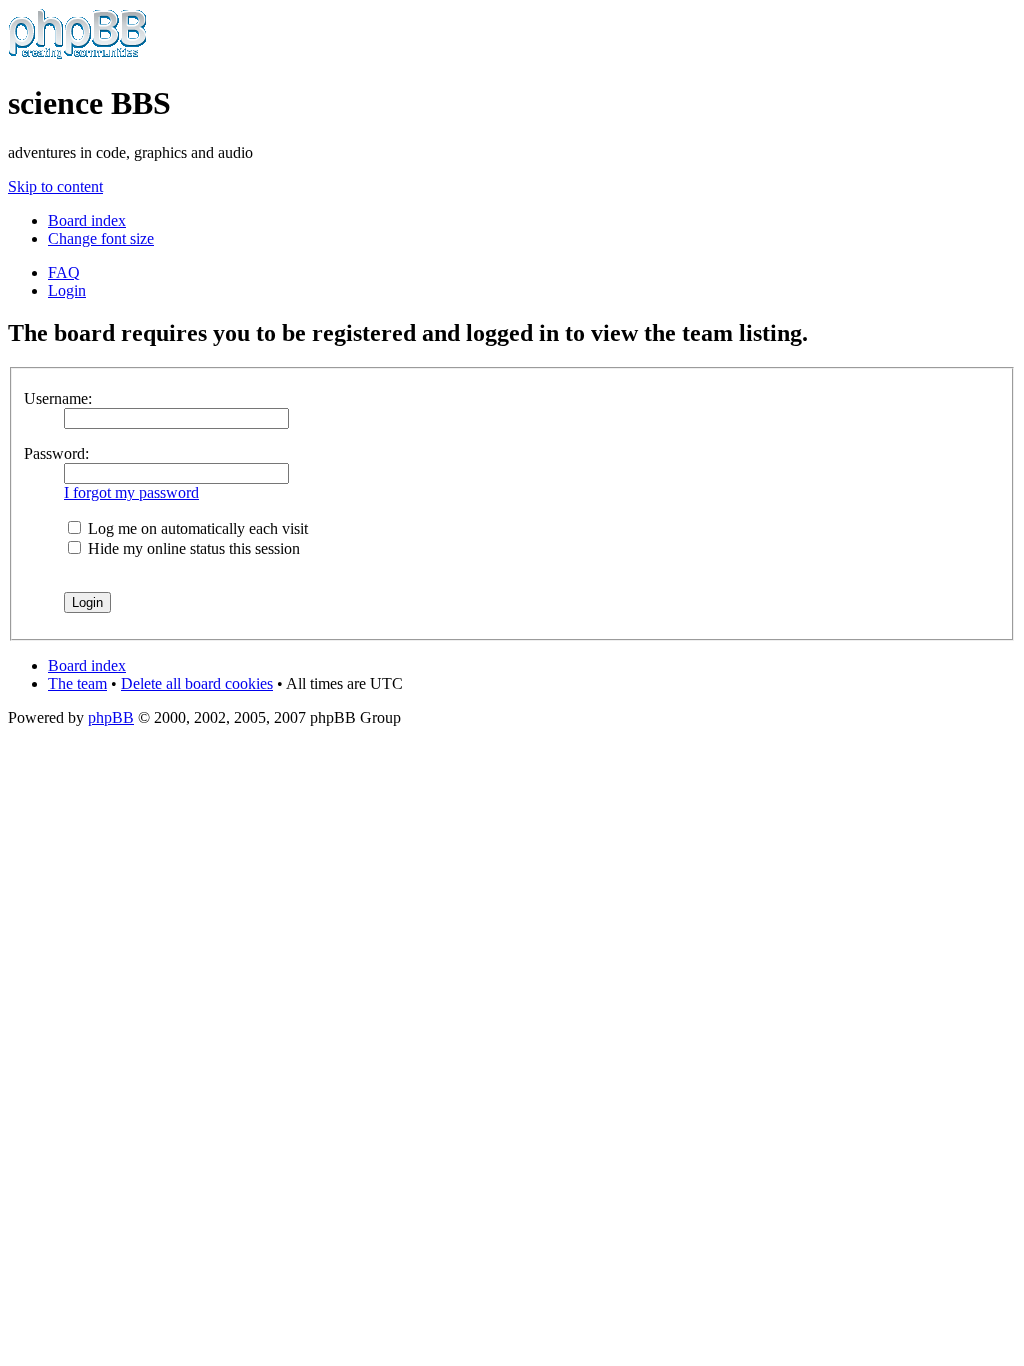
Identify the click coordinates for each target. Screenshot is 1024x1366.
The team (77, 683)
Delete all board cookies (197, 683)
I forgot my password (131, 492)
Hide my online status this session (192, 548)
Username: (58, 398)
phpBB (111, 717)
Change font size (101, 238)
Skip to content (55, 186)
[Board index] (77, 54)
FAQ (64, 272)
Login (67, 290)
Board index (87, 220)
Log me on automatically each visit (196, 528)
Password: (56, 453)
